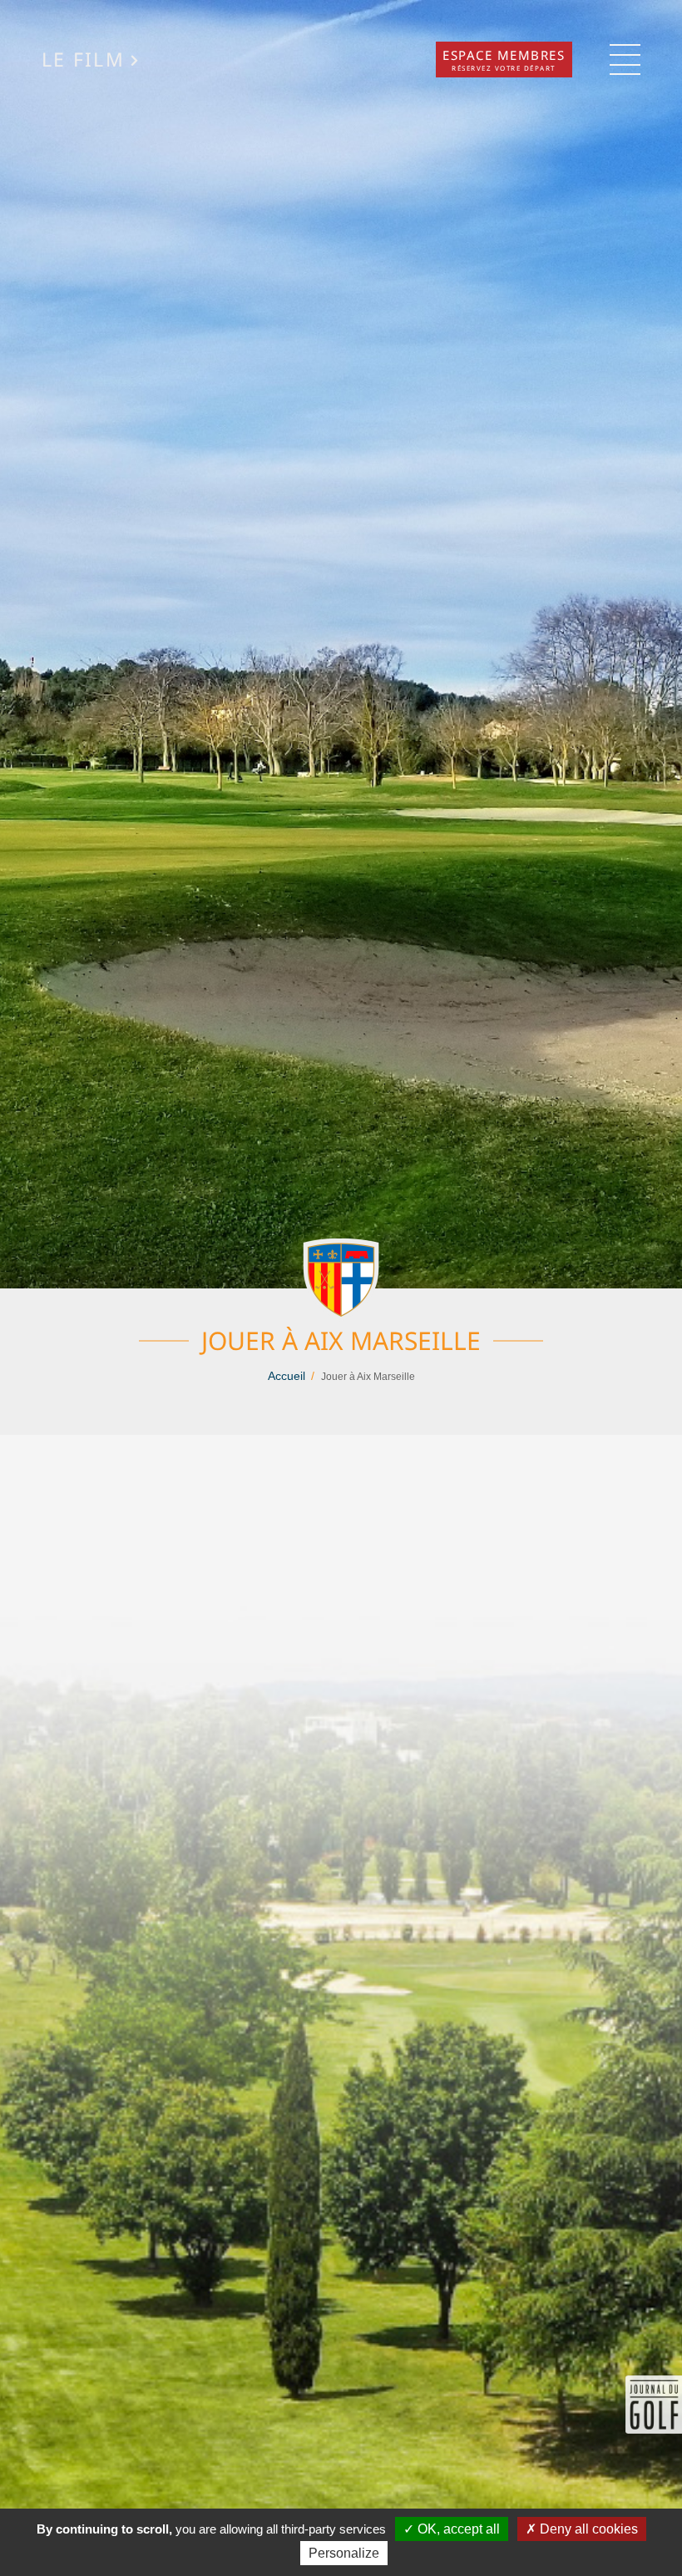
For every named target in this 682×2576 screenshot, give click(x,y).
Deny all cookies (587, 2529)
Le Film (83, 60)
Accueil (287, 1376)
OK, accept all (457, 2529)
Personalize (344, 2553)
